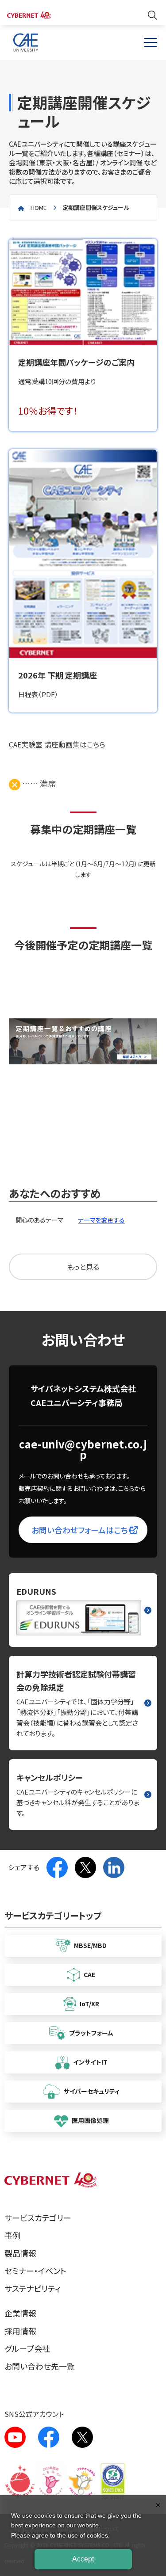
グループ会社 (27, 2348)
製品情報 (20, 2253)
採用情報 (20, 2331)
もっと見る (83, 1267)
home (39, 208)
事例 (12, 2235)
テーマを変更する (101, 1220)
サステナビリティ (33, 2288)
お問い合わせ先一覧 (40, 2366)
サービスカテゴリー (38, 2218)
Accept (83, 2559)
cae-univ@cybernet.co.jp (83, 1449)
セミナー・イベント (35, 2271)
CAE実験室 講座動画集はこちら (57, 744)
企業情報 (20, 2313)
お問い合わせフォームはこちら (83, 1530)
